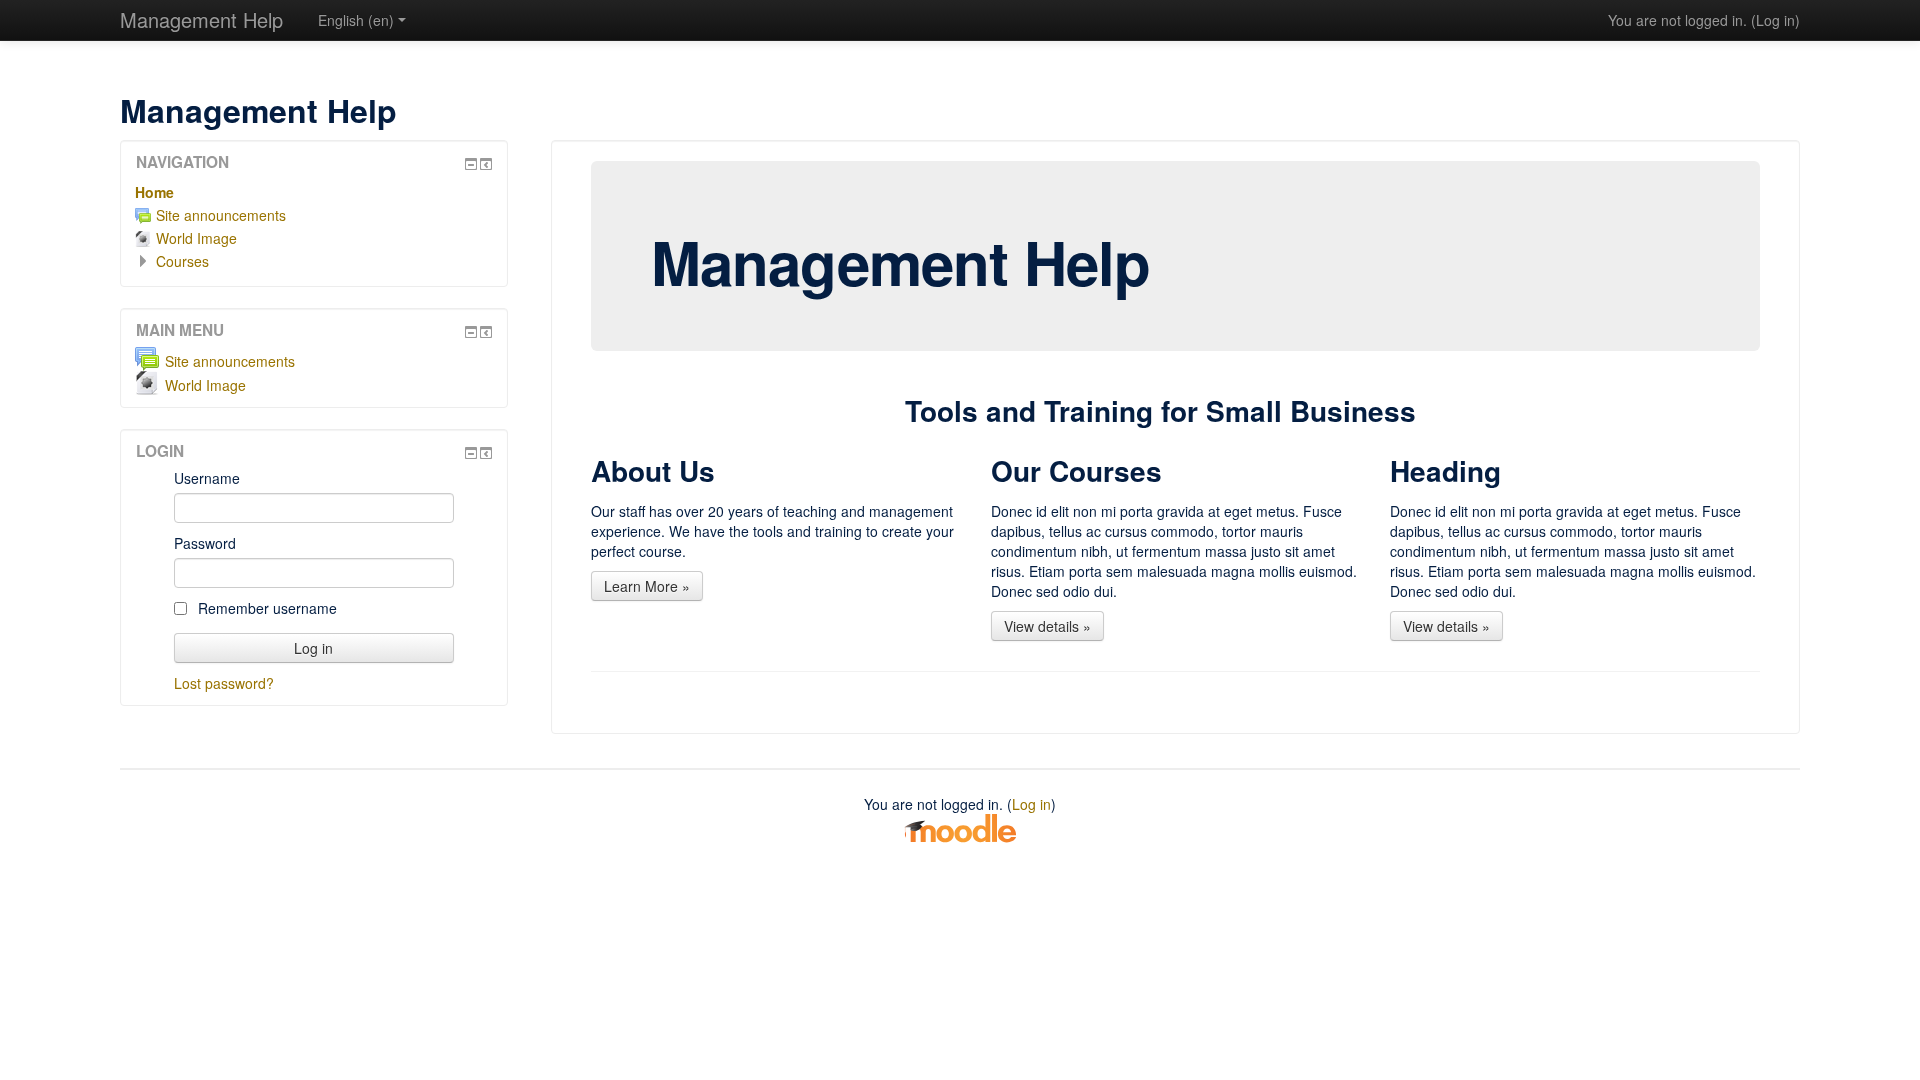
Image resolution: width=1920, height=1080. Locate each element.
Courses (182, 261)
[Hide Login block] (471, 453)
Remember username (265, 608)
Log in (1775, 20)
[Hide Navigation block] (471, 164)
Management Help (201, 19)
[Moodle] (960, 827)
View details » (1047, 626)
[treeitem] (314, 192)
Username (207, 478)
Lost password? (224, 683)
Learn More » (647, 586)
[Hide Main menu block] (471, 332)
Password (205, 543)
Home (154, 192)
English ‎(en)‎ (356, 20)
